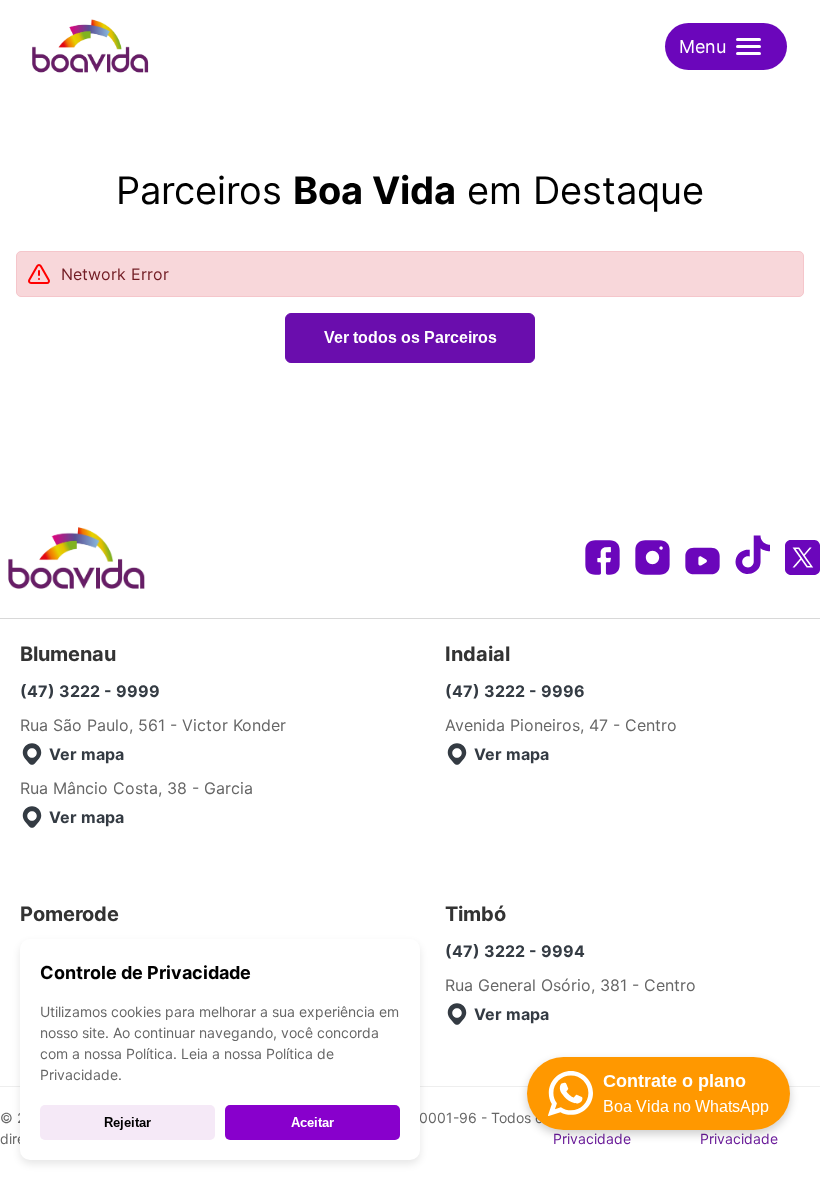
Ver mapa (86, 754)
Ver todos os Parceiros (410, 337)
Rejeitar (127, 1122)
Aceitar (312, 1122)
